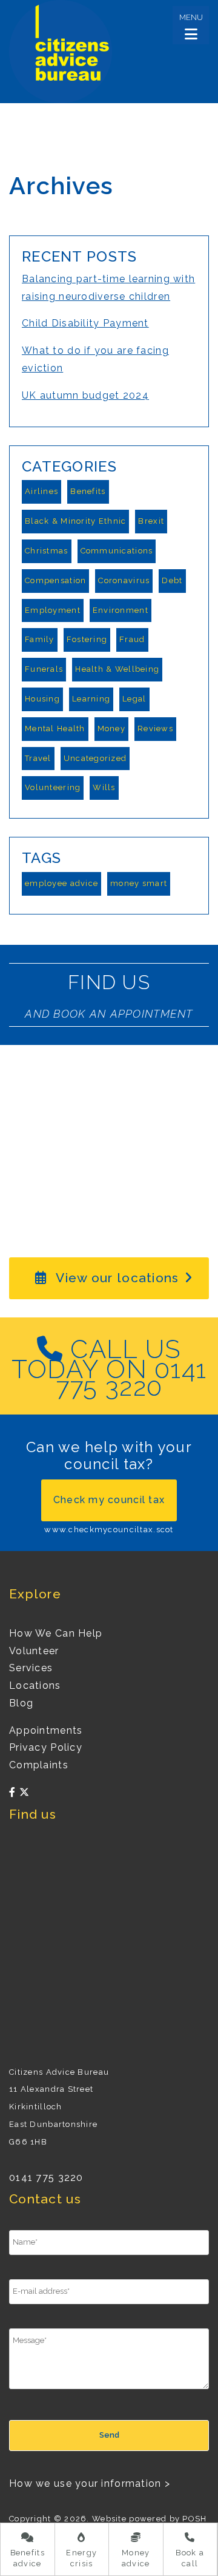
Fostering (87, 639)
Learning (91, 699)
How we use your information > (90, 2483)
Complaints (39, 1765)
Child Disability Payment (85, 323)
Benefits (88, 491)
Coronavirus (124, 580)
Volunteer (34, 1651)
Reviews (155, 729)
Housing (42, 699)
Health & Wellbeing (117, 669)
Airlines (41, 491)
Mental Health (55, 729)
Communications (117, 551)
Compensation (55, 580)
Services (31, 1668)
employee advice (61, 883)
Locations (35, 1685)
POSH (194, 2519)
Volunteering (53, 787)
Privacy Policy (46, 1747)
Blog (21, 1703)
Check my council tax (109, 1500)
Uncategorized (95, 758)
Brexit (151, 521)
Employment (53, 610)
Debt (172, 580)
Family (40, 639)
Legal (134, 699)
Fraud (132, 639)
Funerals (44, 669)
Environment (121, 610)
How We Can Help (56, 1633)
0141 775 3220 (46, 2178)
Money (111, 729)
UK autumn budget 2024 (85, 395)
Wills (104, 787)
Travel (38, 758)
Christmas (47, 551)
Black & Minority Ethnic (75, 521)
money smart (139, 883)
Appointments (46, 1730)
